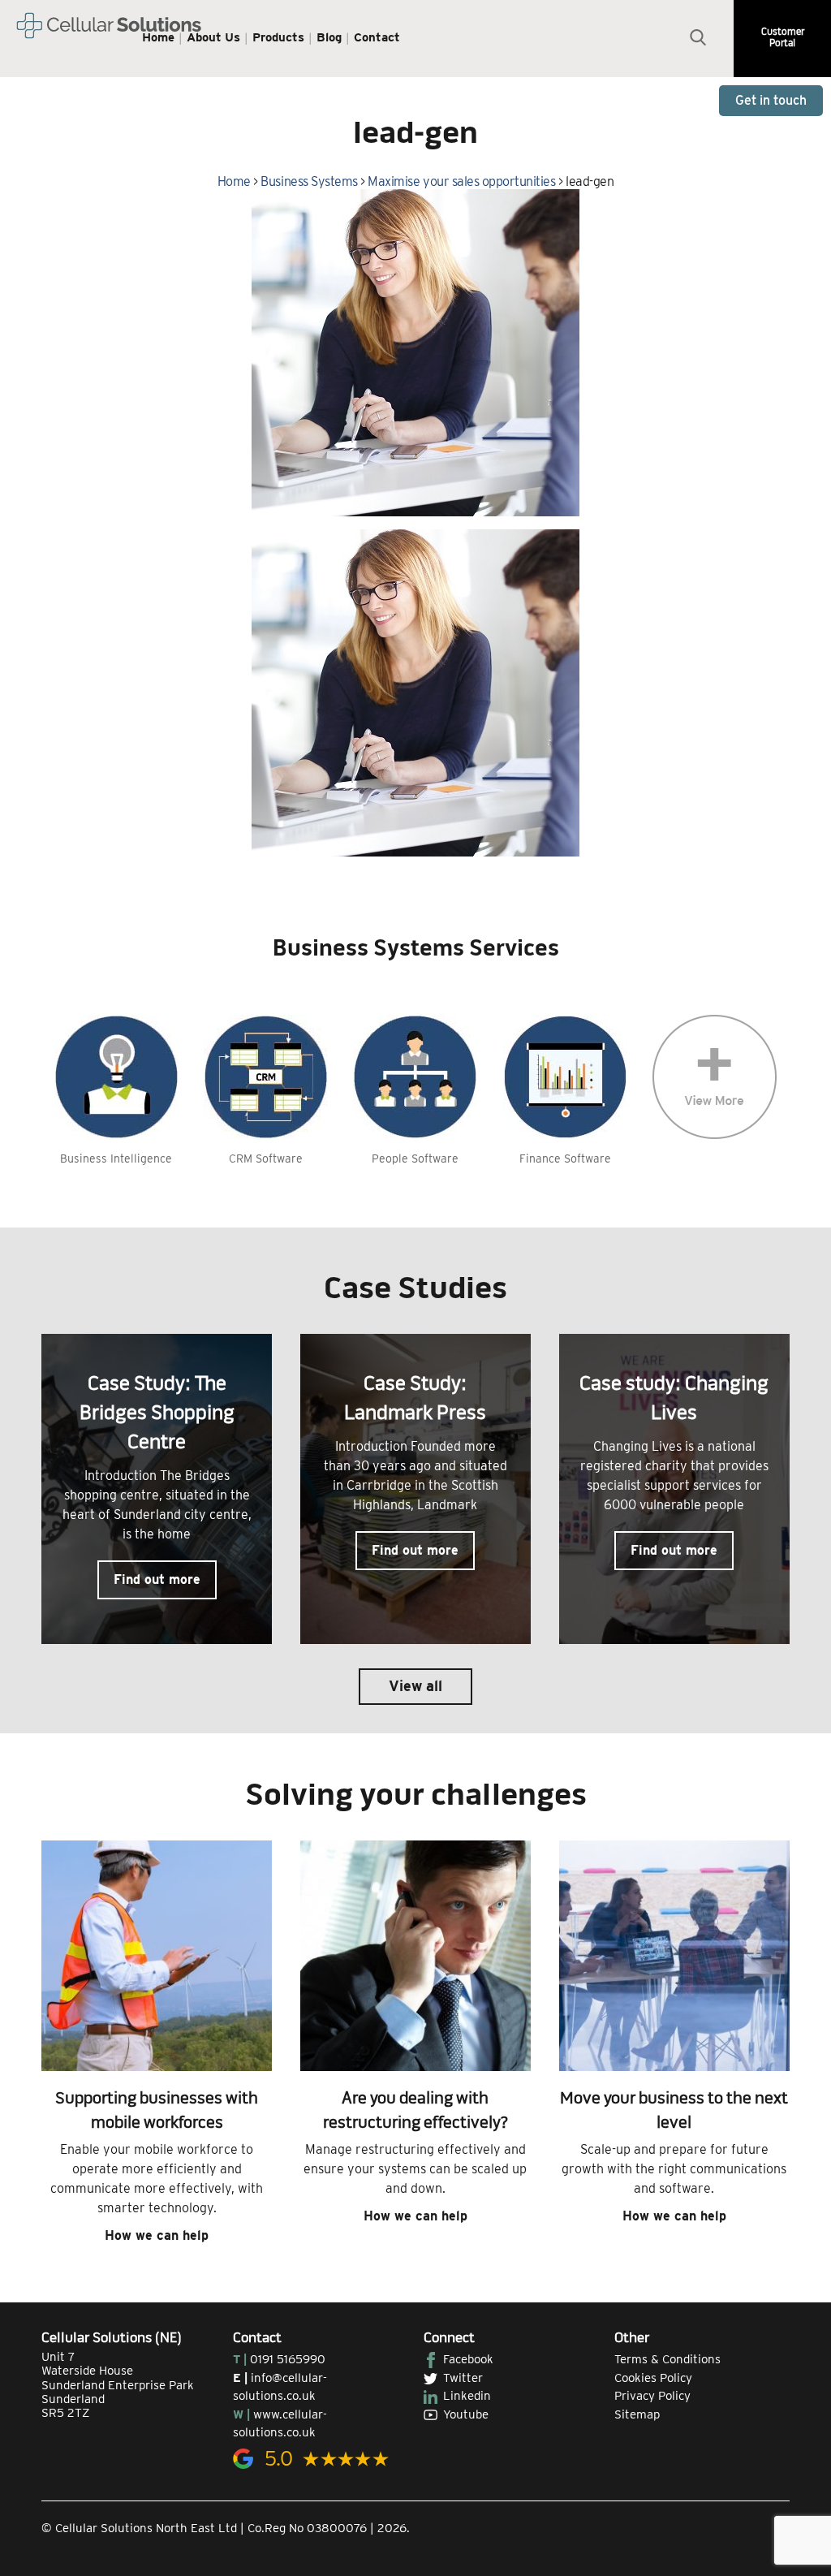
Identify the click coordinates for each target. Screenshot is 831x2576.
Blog (329, 37)
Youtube (466, 2414)
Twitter (463, 2378)
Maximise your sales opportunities (461, 181)
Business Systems (309, 181)
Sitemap (637, 2414)
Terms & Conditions (667, 2359)
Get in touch (771, 100)
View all (415, 1686)
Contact (377, 37)
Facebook (468, 2359)
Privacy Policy (652, 2396)
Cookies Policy (653, 2378)
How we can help (157, 2235)
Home (158, 37)
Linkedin (467, 2396)
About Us (213, 37)
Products (278, 37)
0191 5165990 (288, 2359)
